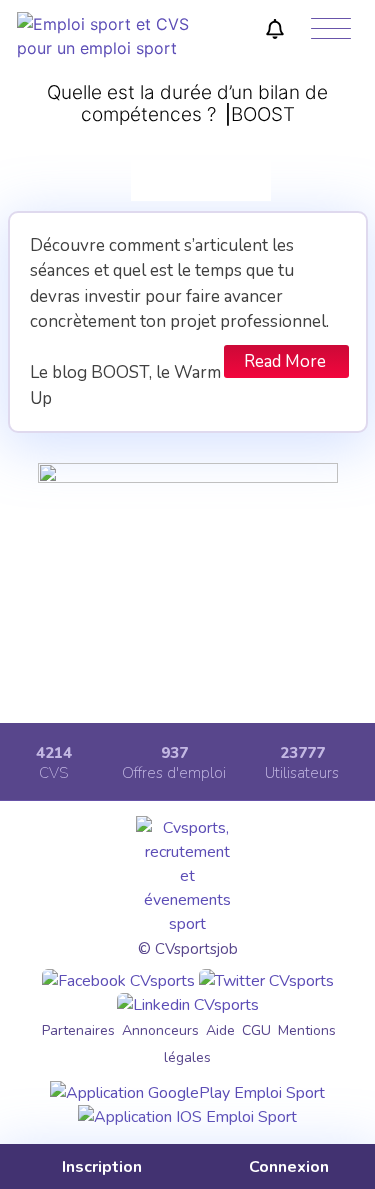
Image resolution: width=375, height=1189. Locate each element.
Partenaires (78, 1030)
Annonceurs (160, 1030)
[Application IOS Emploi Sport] (187, 1117)
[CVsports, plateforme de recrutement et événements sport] (187, 924)
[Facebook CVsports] (118, 981)
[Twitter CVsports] (266, 981)
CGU (256, 1030)
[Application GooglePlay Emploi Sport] (187, 1093)
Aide (220, 1030)
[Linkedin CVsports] (188, 1005)
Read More (285, 361)
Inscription (100, 1167)
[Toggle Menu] (331, 30)
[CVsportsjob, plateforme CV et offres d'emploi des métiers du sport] (104, 48)
